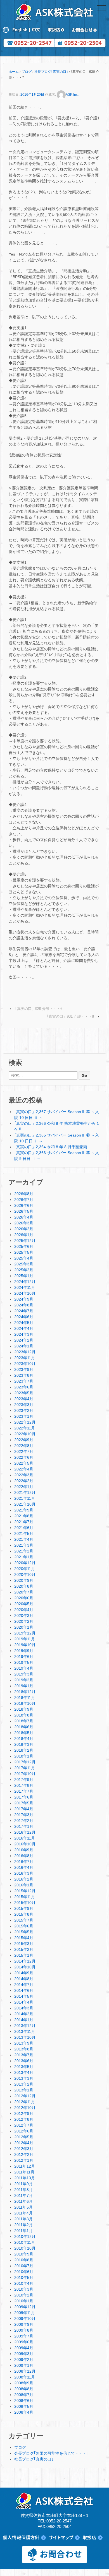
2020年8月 (24, 1586)
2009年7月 (24, 2336)
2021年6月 (24, 1528)
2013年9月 (24, 2043)
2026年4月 (24, 1217)
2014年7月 (24, 1985)
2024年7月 (24, 1311)
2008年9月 (24, 2383)
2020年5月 (24, 1604)
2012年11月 (25, 2102)
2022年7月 (24, 1451)
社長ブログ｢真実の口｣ (51, 72)
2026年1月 (24, 1235)
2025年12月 (25, 1241)
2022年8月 (24, 1446)
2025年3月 (24, 1264)
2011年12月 (25, 2166)
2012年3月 (24, 2149)
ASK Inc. (72, 95)
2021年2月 (24, 1551)
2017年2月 (24, 1821)
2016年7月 (24, 1862)
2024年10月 (25, 1293)
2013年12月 (25, 2026)
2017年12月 (25, 1762)
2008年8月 (24, 2389)
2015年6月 (24, 1926)
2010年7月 (24, 2266)
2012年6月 (24, 2131)
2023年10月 (25, 1364)
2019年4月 (24, 1668)
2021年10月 (25, 1504)
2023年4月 (24, 1399)
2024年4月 (24, 1328)
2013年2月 (24, 2084)
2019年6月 (24, 1657)
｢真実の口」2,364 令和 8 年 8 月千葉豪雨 (51, 1147)
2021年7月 (24, 1522)
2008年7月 (24, 2395)
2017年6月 (24, 1797)
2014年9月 (24, 1973)
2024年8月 (24, 1305)
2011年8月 (23, 2190)
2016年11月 (25, 1838)
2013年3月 (24, 2078)
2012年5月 (24, 2137)
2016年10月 (25, 1844)
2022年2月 (24, 1481)
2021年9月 (24, 1510)
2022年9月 (24, 1440)
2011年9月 (23, 2184)
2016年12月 (25, 1832)
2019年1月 (24, 1686)
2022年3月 (24, 1475)
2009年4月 (24, 2348)
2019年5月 (24, 1662)
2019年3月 (24, 1674)
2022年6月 (24, 1457)
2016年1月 (24, 1885)
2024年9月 (24, 1299)
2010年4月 (24, 2283)
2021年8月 (24, 1516)
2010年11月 (25, 2242)
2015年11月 (25, 1897)
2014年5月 (24, 1996)
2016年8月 (24, 1856)
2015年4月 (24, 1938)
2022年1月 (24, 1487)
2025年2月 (24, 1270)
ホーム (14, 72)
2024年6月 (24, 1317)
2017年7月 (24, 1791)
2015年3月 (24, 1944)
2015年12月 (25, 1891)
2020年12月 (25, 1563)
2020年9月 (24, 1580)
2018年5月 (24, 1733)
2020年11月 (25, 1569)
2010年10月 (25, 2248)
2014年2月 (24, 2014)
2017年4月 (24, 1809)
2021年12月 (25, 1492)
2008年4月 (24, 2412)
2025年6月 (24, 1246)
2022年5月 (24, 1463)
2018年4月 (24, 1739)
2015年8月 (24, 1914)
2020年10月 (25, 1575)
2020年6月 (24, 1598)
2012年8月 (24, 2119)
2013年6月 (24, 2061)
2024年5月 (24, 1323)
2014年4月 (24, 2002)
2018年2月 (24, 1750)
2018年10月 (25, 1703)
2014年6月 (24, 1990)
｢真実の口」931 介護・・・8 (70, 1016)
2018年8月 (24, 1715)
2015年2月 (24, 1949)
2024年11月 (25, 1287)
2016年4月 (24, 1867)
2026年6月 (24, 1205)
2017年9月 (24, 1780)
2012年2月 (24, 2154)
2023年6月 (24, 1387)
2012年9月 (24, 2113)
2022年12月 (25, 1422)
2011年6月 (23, 2201)
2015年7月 (24, 1920)
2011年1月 (23, 2231)
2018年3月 (24, 1744)
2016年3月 (24, 1873)
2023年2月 (24, 1410)
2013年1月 (24, 2090)
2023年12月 (25, 1352)
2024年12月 (25, 1282)
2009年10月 (25, 2319)
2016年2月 (24, 1879)
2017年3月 (24, 1815)
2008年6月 (24, 2401)
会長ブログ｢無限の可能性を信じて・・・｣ (51, 2453)
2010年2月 (24, 2295)
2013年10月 (25, 2037)
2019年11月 (25, 1639)
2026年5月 (24, 1211)
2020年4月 (24, 1610)
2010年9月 (24, 2254)
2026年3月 (24, 1223)
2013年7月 (24, 2055)
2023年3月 (24, 1405)
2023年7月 (24, 1381)
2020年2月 (24, 1621)
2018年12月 (25, 1692)
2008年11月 (25, 2377)
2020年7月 (24, 1592)
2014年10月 (25, 1967)
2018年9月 (24, 1709)
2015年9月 (24, 1908)
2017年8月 (24, 1785)
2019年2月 (24, 1680)
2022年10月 (25, 1434)
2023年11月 (25, 1358)
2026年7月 (24, 1200)
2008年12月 (25, 2371)
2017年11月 (25, 1768)
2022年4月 (24, 1469)
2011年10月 (25, 2178)
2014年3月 (24, 2008)
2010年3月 (24, 2289)
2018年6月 (24, 1727)
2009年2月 (24, 2360)
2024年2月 (24, 1340)
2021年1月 (24, 1557)
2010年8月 (24, 2260)
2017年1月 (24, 1826)
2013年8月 (24, 2049)
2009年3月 (24, 2354)
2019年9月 (24, 1651)
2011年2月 (23, 2225)
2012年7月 (24, 2125)
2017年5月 (24, 1803)
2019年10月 (25, 1645)
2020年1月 (24, 1627)
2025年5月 (24, 1252)
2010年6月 (24, 2272)
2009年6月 (24, 2342)
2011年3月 (23, 2219)
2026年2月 (24, 1229)
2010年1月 (24, 2301)
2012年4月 (24, 2143)
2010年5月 (24, 2278)
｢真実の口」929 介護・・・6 (39, 1009)
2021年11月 (25, 1498)
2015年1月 (24, 1955)
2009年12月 (25, 2307)
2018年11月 (25, 1698)
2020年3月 (24, 1616)
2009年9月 (24, 2324)
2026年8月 (24, 1194)
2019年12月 (25, 1633)
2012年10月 (25, 2108)
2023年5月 (24, 1393)
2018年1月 (24, 1756)
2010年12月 (25, 2236)
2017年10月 (25, 1774)
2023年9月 (24, 1369)
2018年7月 (24, 1721)
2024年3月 (24, 1334)
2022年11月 (25, 1428)
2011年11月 (24, 2172)
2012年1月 (24, 2160)
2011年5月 (23, 2207)
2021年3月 (24, 1545)
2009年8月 (24, 2330)
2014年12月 (25, 1961)
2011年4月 (23, 2213)
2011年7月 (23, 2195)
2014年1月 (24, 2020)
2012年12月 (25, 2096)
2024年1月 (24, 1346)
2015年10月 (25, 1903)
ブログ (27, 72)
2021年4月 (24, 1539)
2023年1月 (24, 1416)
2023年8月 (24, 1375)
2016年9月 (24, 1850)
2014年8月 (24, 1979)
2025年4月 (24, 1258)
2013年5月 (24, 2067)
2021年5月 (24, 1533)
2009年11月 (25, 2313)
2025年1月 (24, 1276)
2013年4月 (24, 2072)
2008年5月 (24, 2406)
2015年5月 (24, 1932)
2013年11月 (25, 2031)
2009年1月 (24, 2365)
